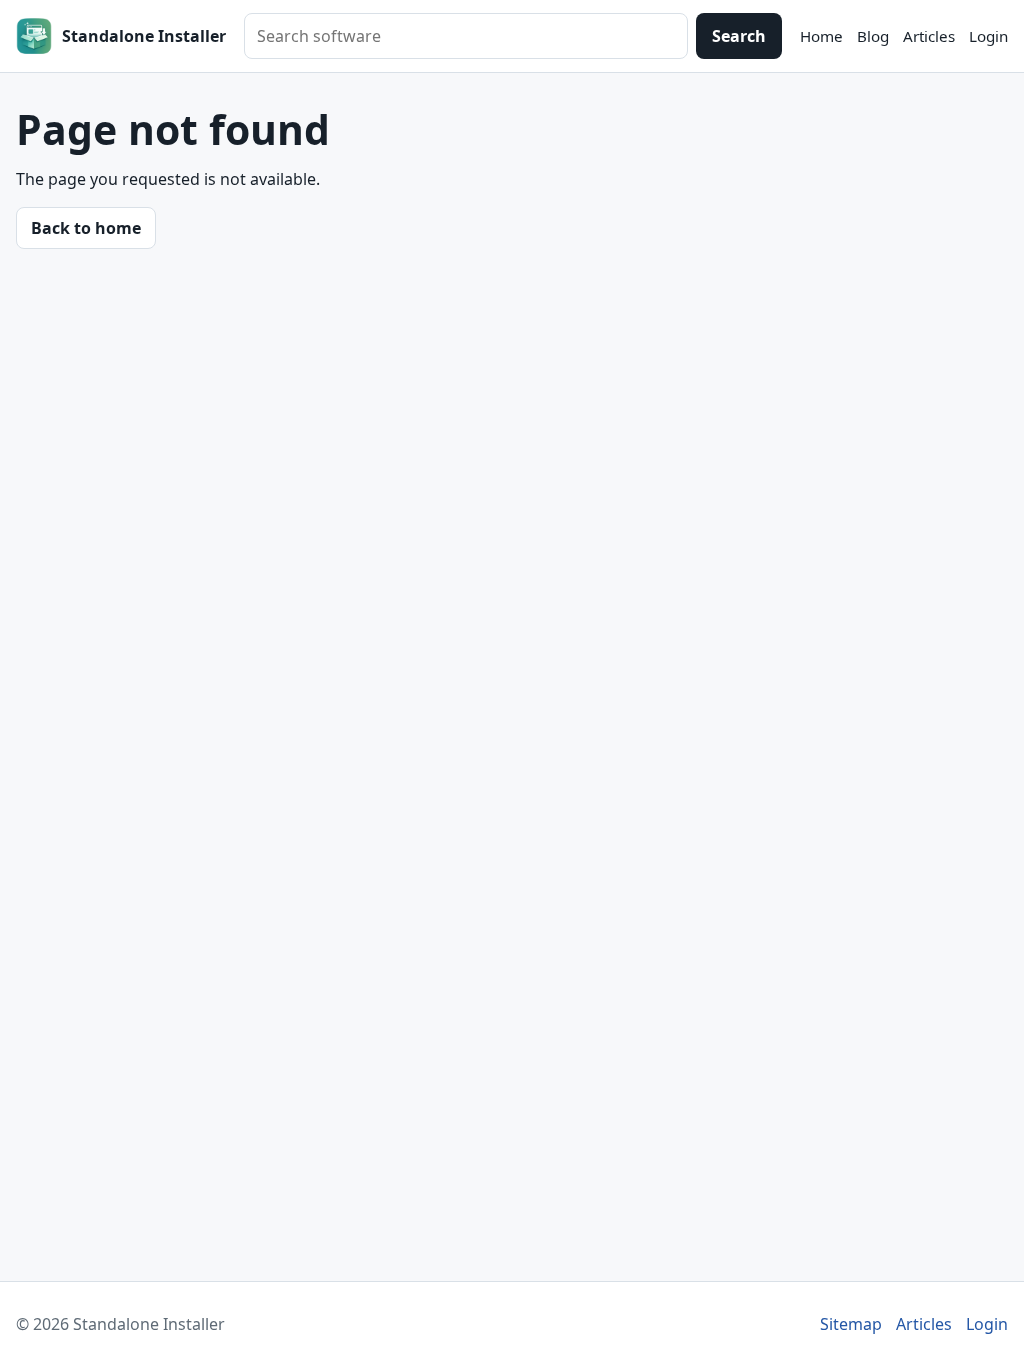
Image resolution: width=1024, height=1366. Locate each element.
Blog (873, 36)
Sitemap (851, 1324)
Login (988, 36)
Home (821, 36)
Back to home (86, 228)
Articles (929, 36)
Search (739, 36)
